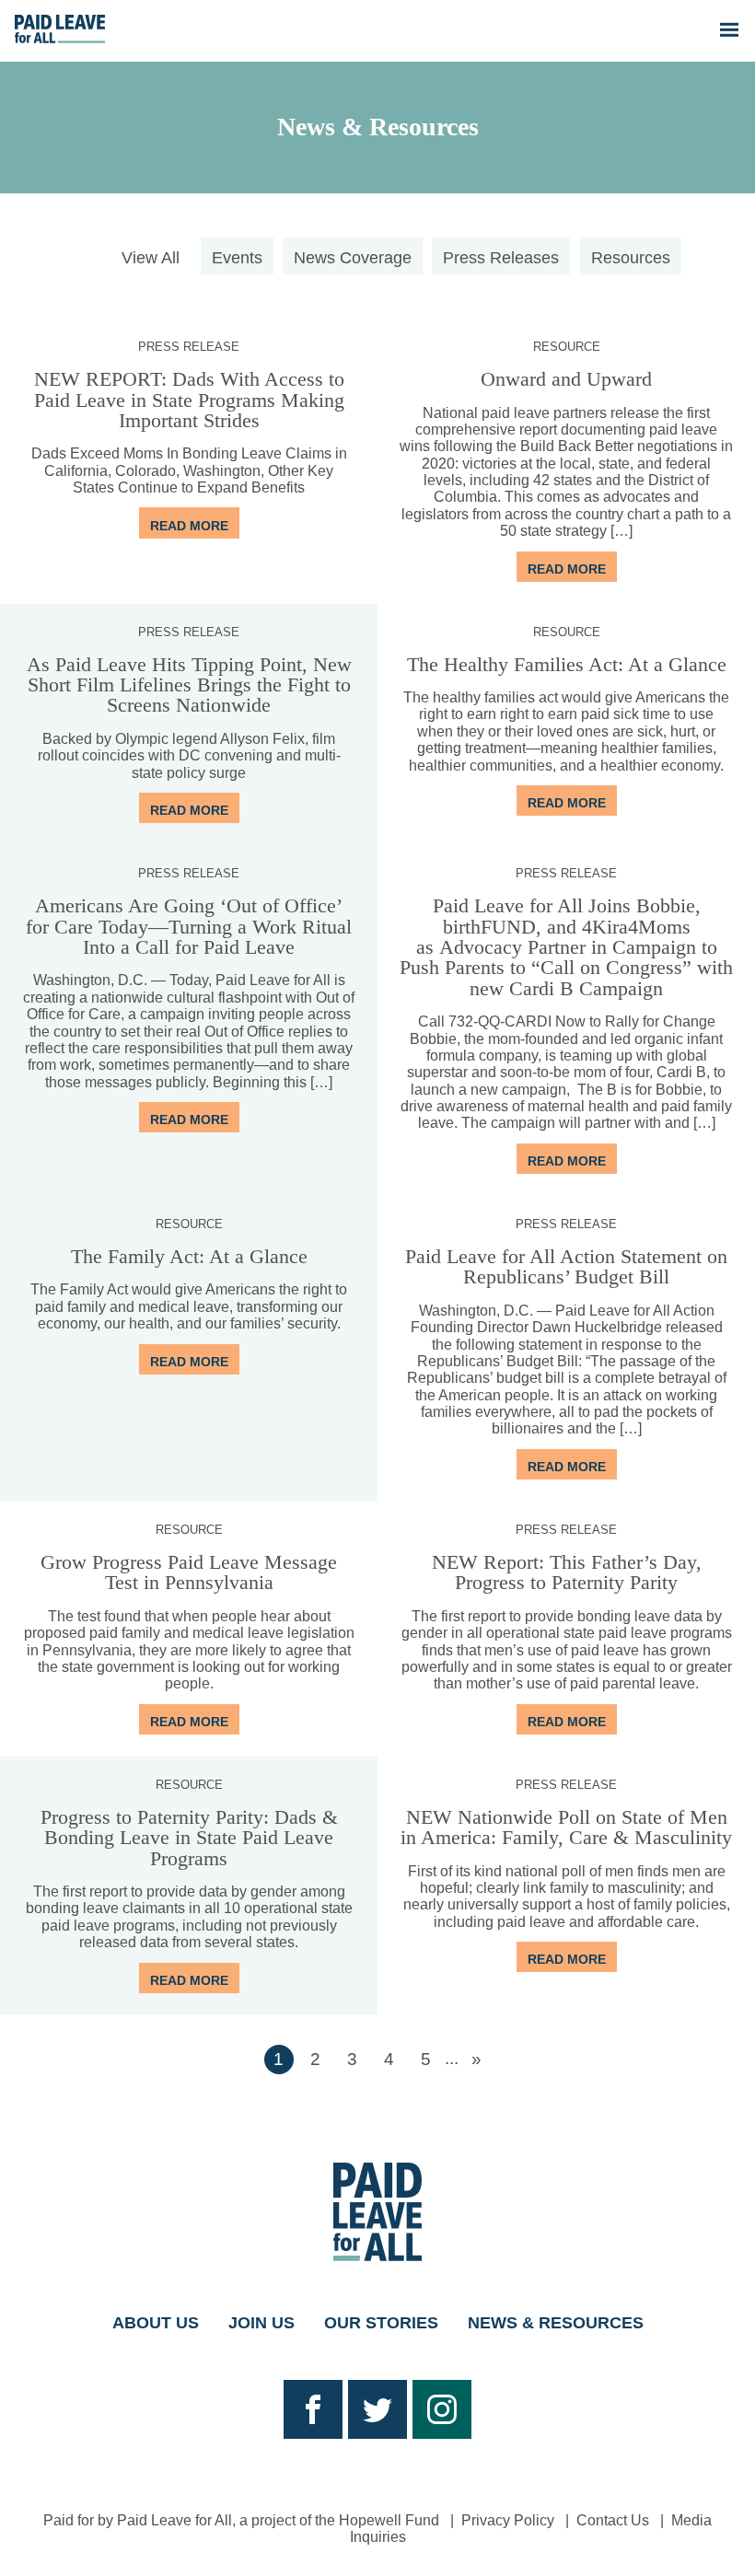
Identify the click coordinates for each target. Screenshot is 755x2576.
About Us (156, 2323)
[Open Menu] (729, 30)
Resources (631, 258)
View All (151, 258)
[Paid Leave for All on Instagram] (442, 2409)
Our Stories (381, 2323)
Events (237, 258)
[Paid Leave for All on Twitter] (377, 2409)
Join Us (261, 2323)
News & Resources (378, 127)
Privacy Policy (508, 2520)
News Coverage (353, 258)
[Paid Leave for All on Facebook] (313, 2409)
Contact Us (613, 2520)
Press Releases (501, 258)
